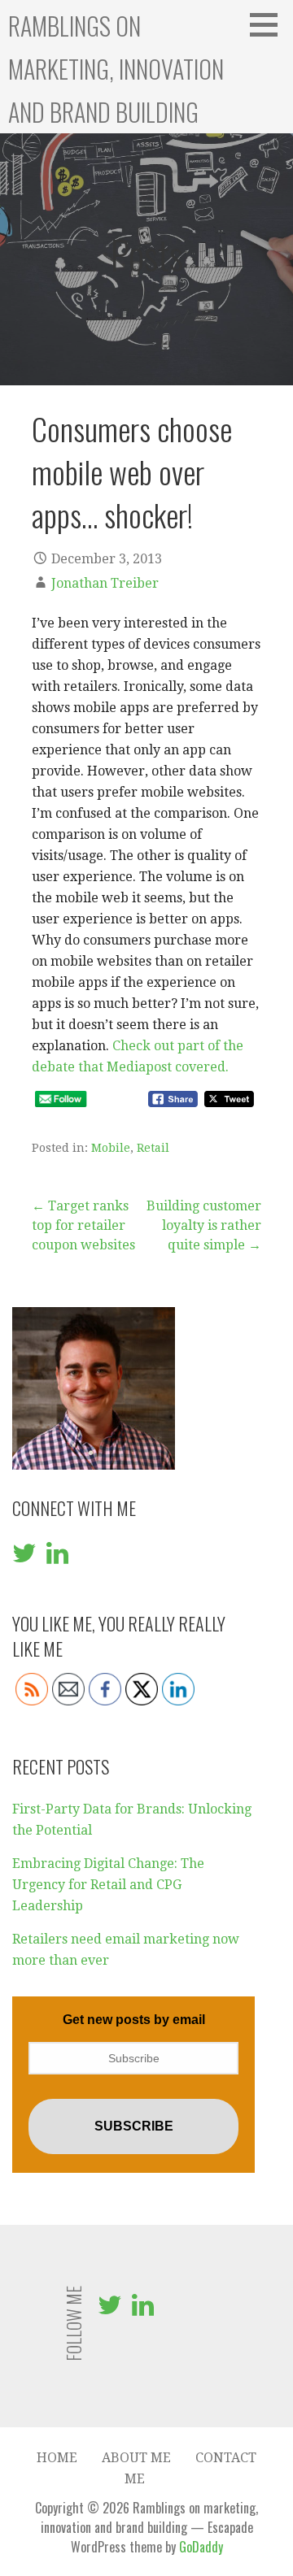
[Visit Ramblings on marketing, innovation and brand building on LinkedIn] (57, 1558)
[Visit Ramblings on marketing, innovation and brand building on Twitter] (24, 1558)
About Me (136, 2458)
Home (57, 2458)
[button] (269, 24)
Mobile (111, 1148)
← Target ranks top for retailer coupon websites (83, 1225)
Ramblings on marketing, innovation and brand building (116, 69)
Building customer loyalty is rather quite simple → (204, 1225)
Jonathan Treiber (105, 583)
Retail (153, 1148)
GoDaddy (201, 2547)
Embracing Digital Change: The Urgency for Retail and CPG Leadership (108, 1884)
